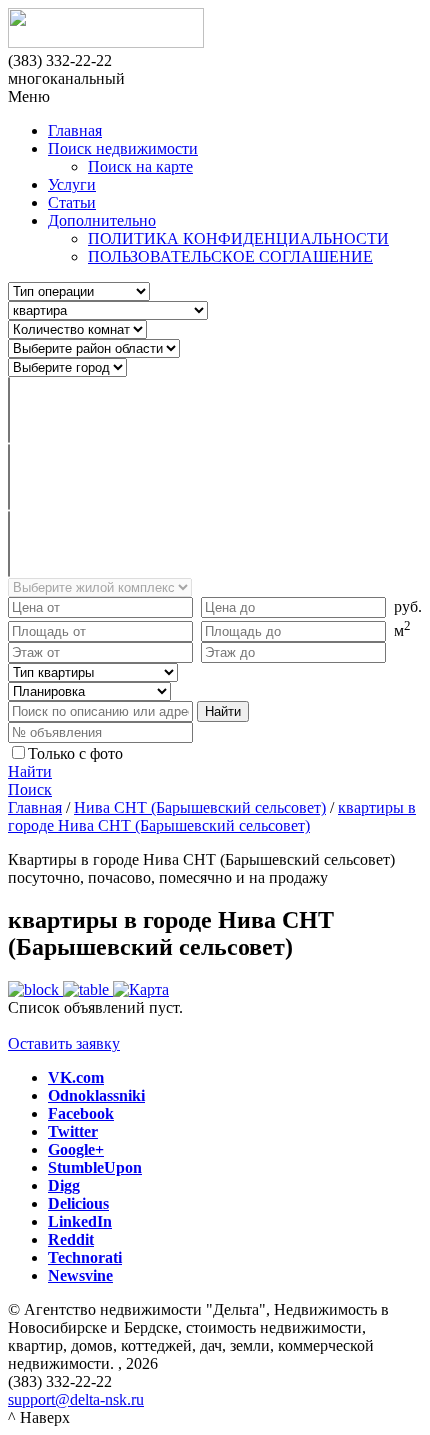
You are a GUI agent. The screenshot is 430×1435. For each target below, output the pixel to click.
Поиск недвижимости (123, 148)
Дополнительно (102, 220)
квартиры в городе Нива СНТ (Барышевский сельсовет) (212, 816)
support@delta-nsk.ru (76, 1399)
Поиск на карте (140, 166)
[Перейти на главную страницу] (215, 30)
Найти (30, 771)
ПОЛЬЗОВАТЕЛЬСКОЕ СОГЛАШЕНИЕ (230, 256)
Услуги (72, 184)
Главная (75, 130)
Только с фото (75, 753)
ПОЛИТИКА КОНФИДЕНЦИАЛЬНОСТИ (238, 238)
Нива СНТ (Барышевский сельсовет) (200, 807)
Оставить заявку (64, 1043)
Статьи (72, 202)
